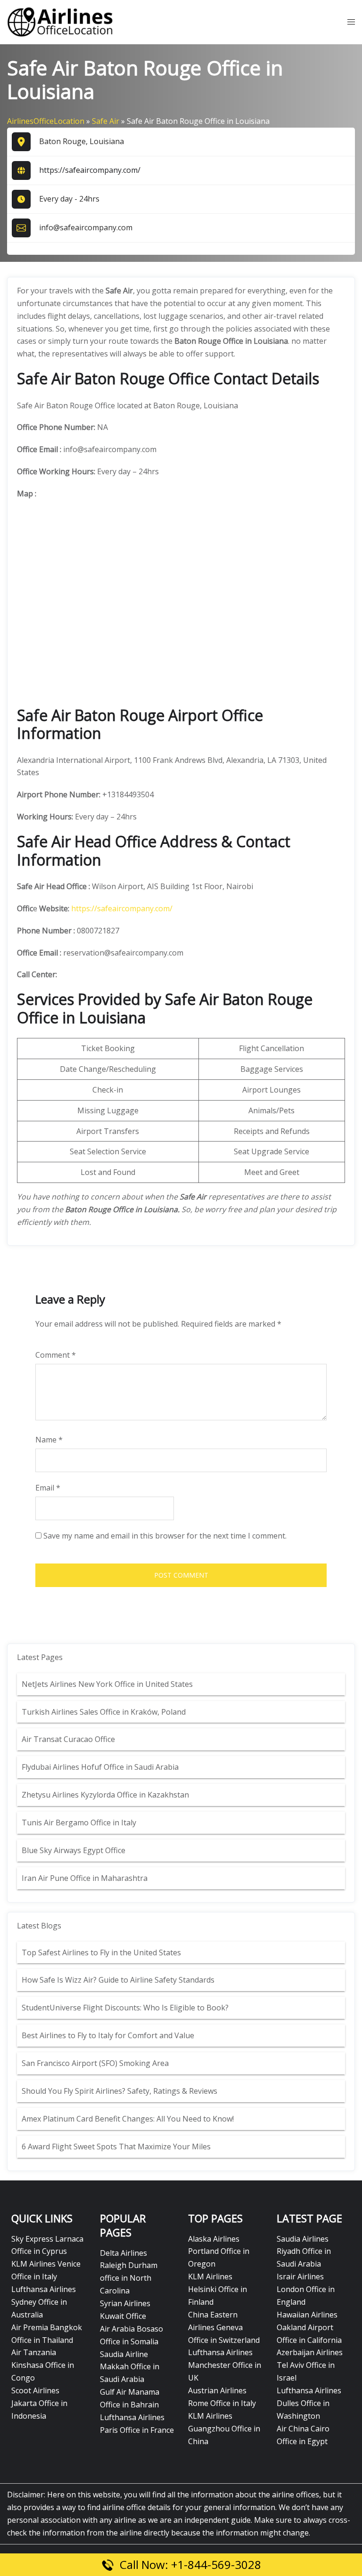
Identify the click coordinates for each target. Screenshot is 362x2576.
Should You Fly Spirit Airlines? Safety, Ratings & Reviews (119, 2091)
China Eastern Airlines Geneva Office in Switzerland (224, 2327)
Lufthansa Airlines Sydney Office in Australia (44, 2302)
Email (48, 1488)
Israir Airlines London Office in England (306, 2289)
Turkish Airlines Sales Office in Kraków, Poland (104, 1712)
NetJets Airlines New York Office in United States (107, 1684)
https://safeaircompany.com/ (90, 170)
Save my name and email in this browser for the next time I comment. (165, 1536)
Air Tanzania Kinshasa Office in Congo (43, 2365)
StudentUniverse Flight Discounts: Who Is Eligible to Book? (126, 2008)
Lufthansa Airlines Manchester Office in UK (225, 2365)
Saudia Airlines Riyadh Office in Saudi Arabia (304, 2252)
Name (49, 1440)
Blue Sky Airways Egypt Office (74, 1850)
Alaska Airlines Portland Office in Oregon (219, 2252)
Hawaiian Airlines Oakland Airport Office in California (309, 2327)
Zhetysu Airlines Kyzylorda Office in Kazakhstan (105, 1795)
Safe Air (106, 121)
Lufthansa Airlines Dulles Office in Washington (309, 2403)
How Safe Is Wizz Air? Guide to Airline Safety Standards (118, 1980)
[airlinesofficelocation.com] (60, 21)
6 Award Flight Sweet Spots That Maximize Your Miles (116, 2147)
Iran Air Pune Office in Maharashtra (85, 1878)
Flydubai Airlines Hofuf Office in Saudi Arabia (100, 1767)
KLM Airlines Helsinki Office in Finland (218, 2289)
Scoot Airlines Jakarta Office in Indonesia (39, 2403)
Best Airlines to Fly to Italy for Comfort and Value (108, 2035)
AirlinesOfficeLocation (46, 121)
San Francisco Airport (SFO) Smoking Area (95, 2063)
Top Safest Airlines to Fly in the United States (102, 1952)
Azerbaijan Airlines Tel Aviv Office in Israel (310, 2365)
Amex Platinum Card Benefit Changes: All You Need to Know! (129, 2119)
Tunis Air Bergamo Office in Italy (79, 1823)
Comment (56, 1355)
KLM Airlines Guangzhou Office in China (224, 2429)
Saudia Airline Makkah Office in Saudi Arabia (130, 2367)
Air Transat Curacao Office (68, 1739)
